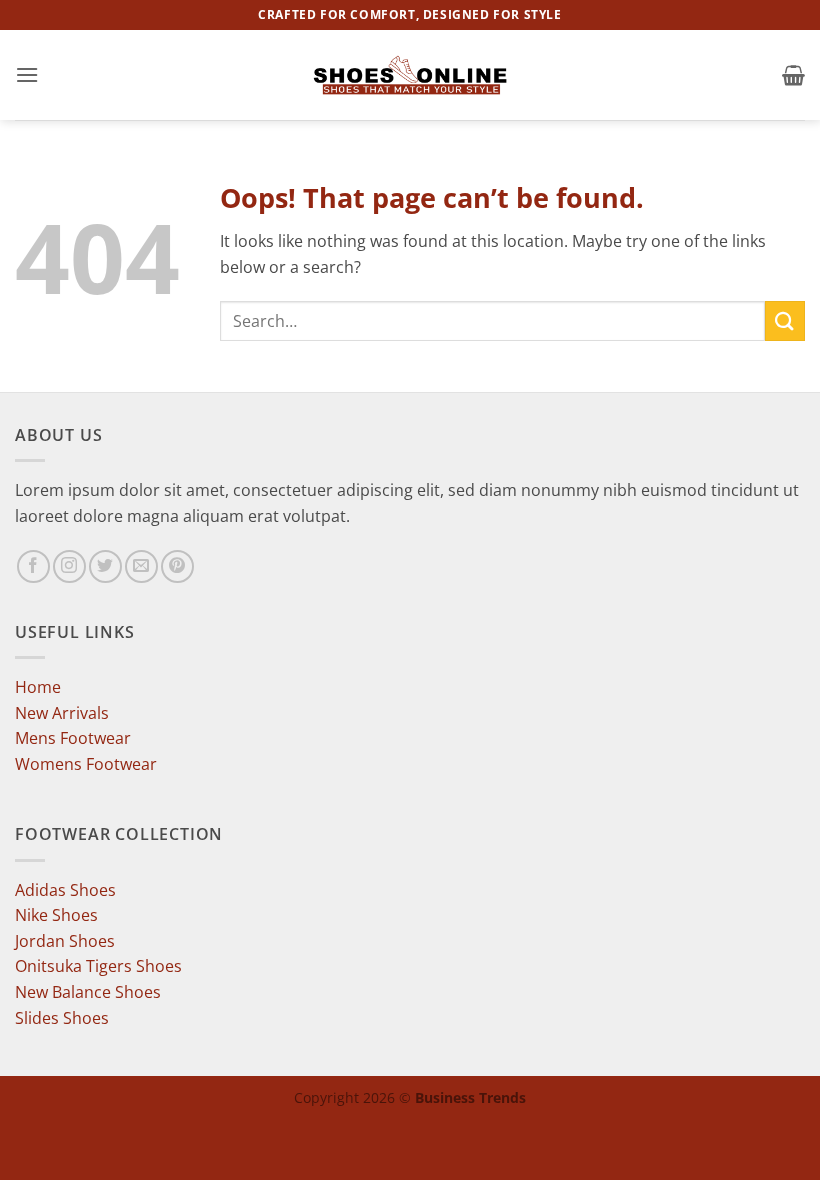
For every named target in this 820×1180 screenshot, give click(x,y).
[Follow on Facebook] (33, 566)
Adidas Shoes (65, 890)
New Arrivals (62, 713)
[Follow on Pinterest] (177, 566)
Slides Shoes (62, 1018)
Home (38, 687)
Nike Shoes (56, 915)
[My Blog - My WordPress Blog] (410, 75)
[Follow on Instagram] (69, 566)
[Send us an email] (141, 566)
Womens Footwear (86, 764)
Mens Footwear (73, 738)
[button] (27, 74)
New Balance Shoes (88, 992)
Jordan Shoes (65, 941)
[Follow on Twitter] (105, 566)
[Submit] (785, 320)
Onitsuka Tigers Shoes (98, 966)
